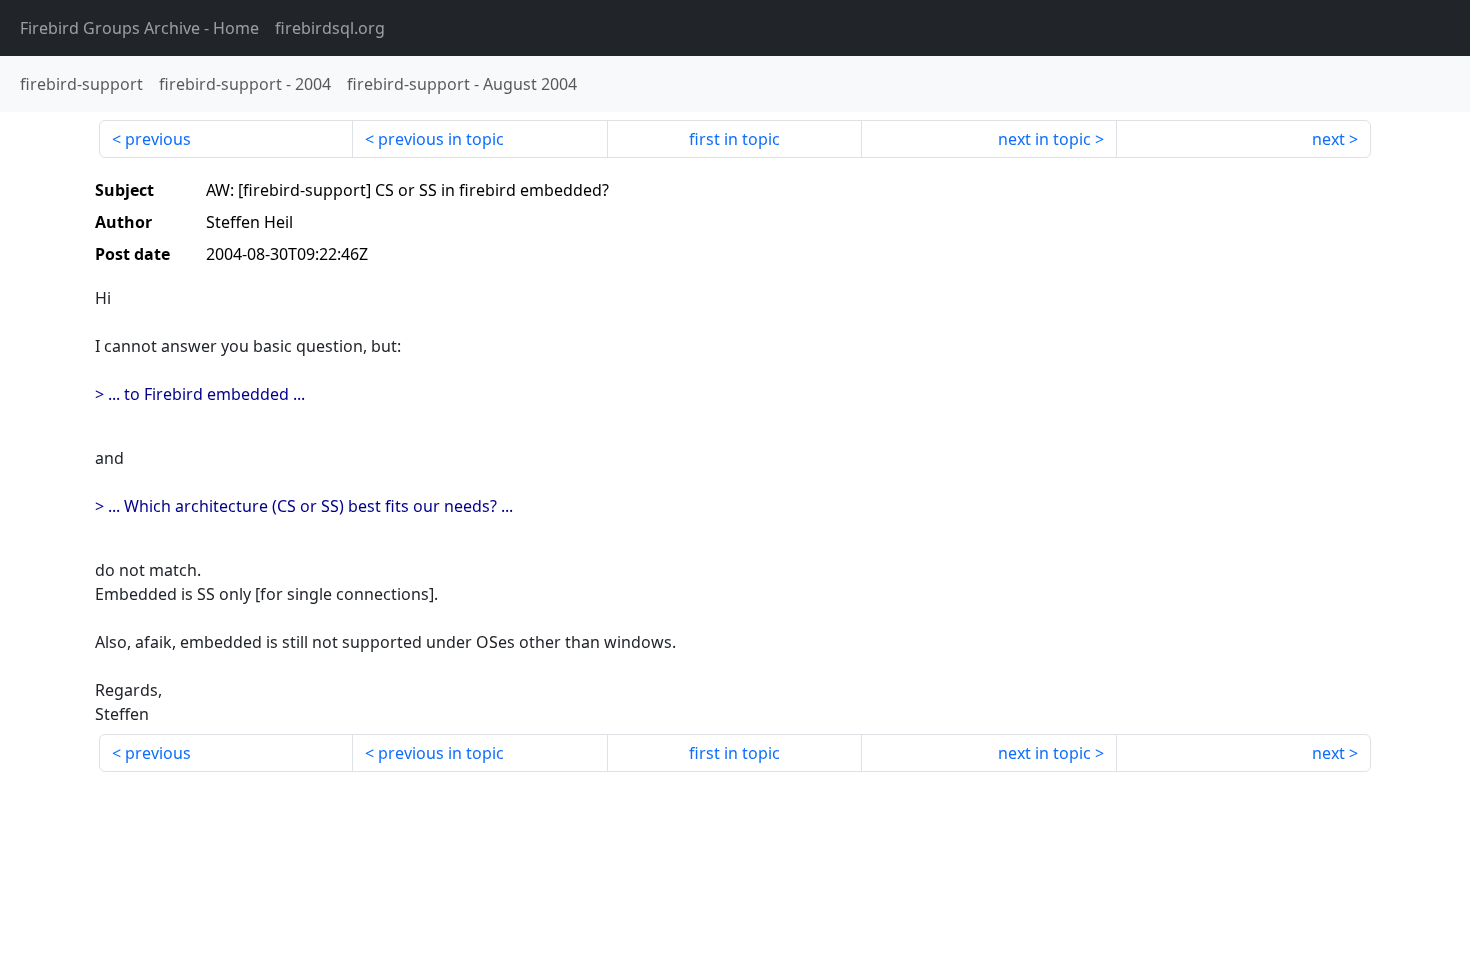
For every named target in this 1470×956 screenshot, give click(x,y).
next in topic (1044, 139)
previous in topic (441, 139)
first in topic (734, 139)
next (1328, 139)
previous (158, 139)
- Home (139, 28)
